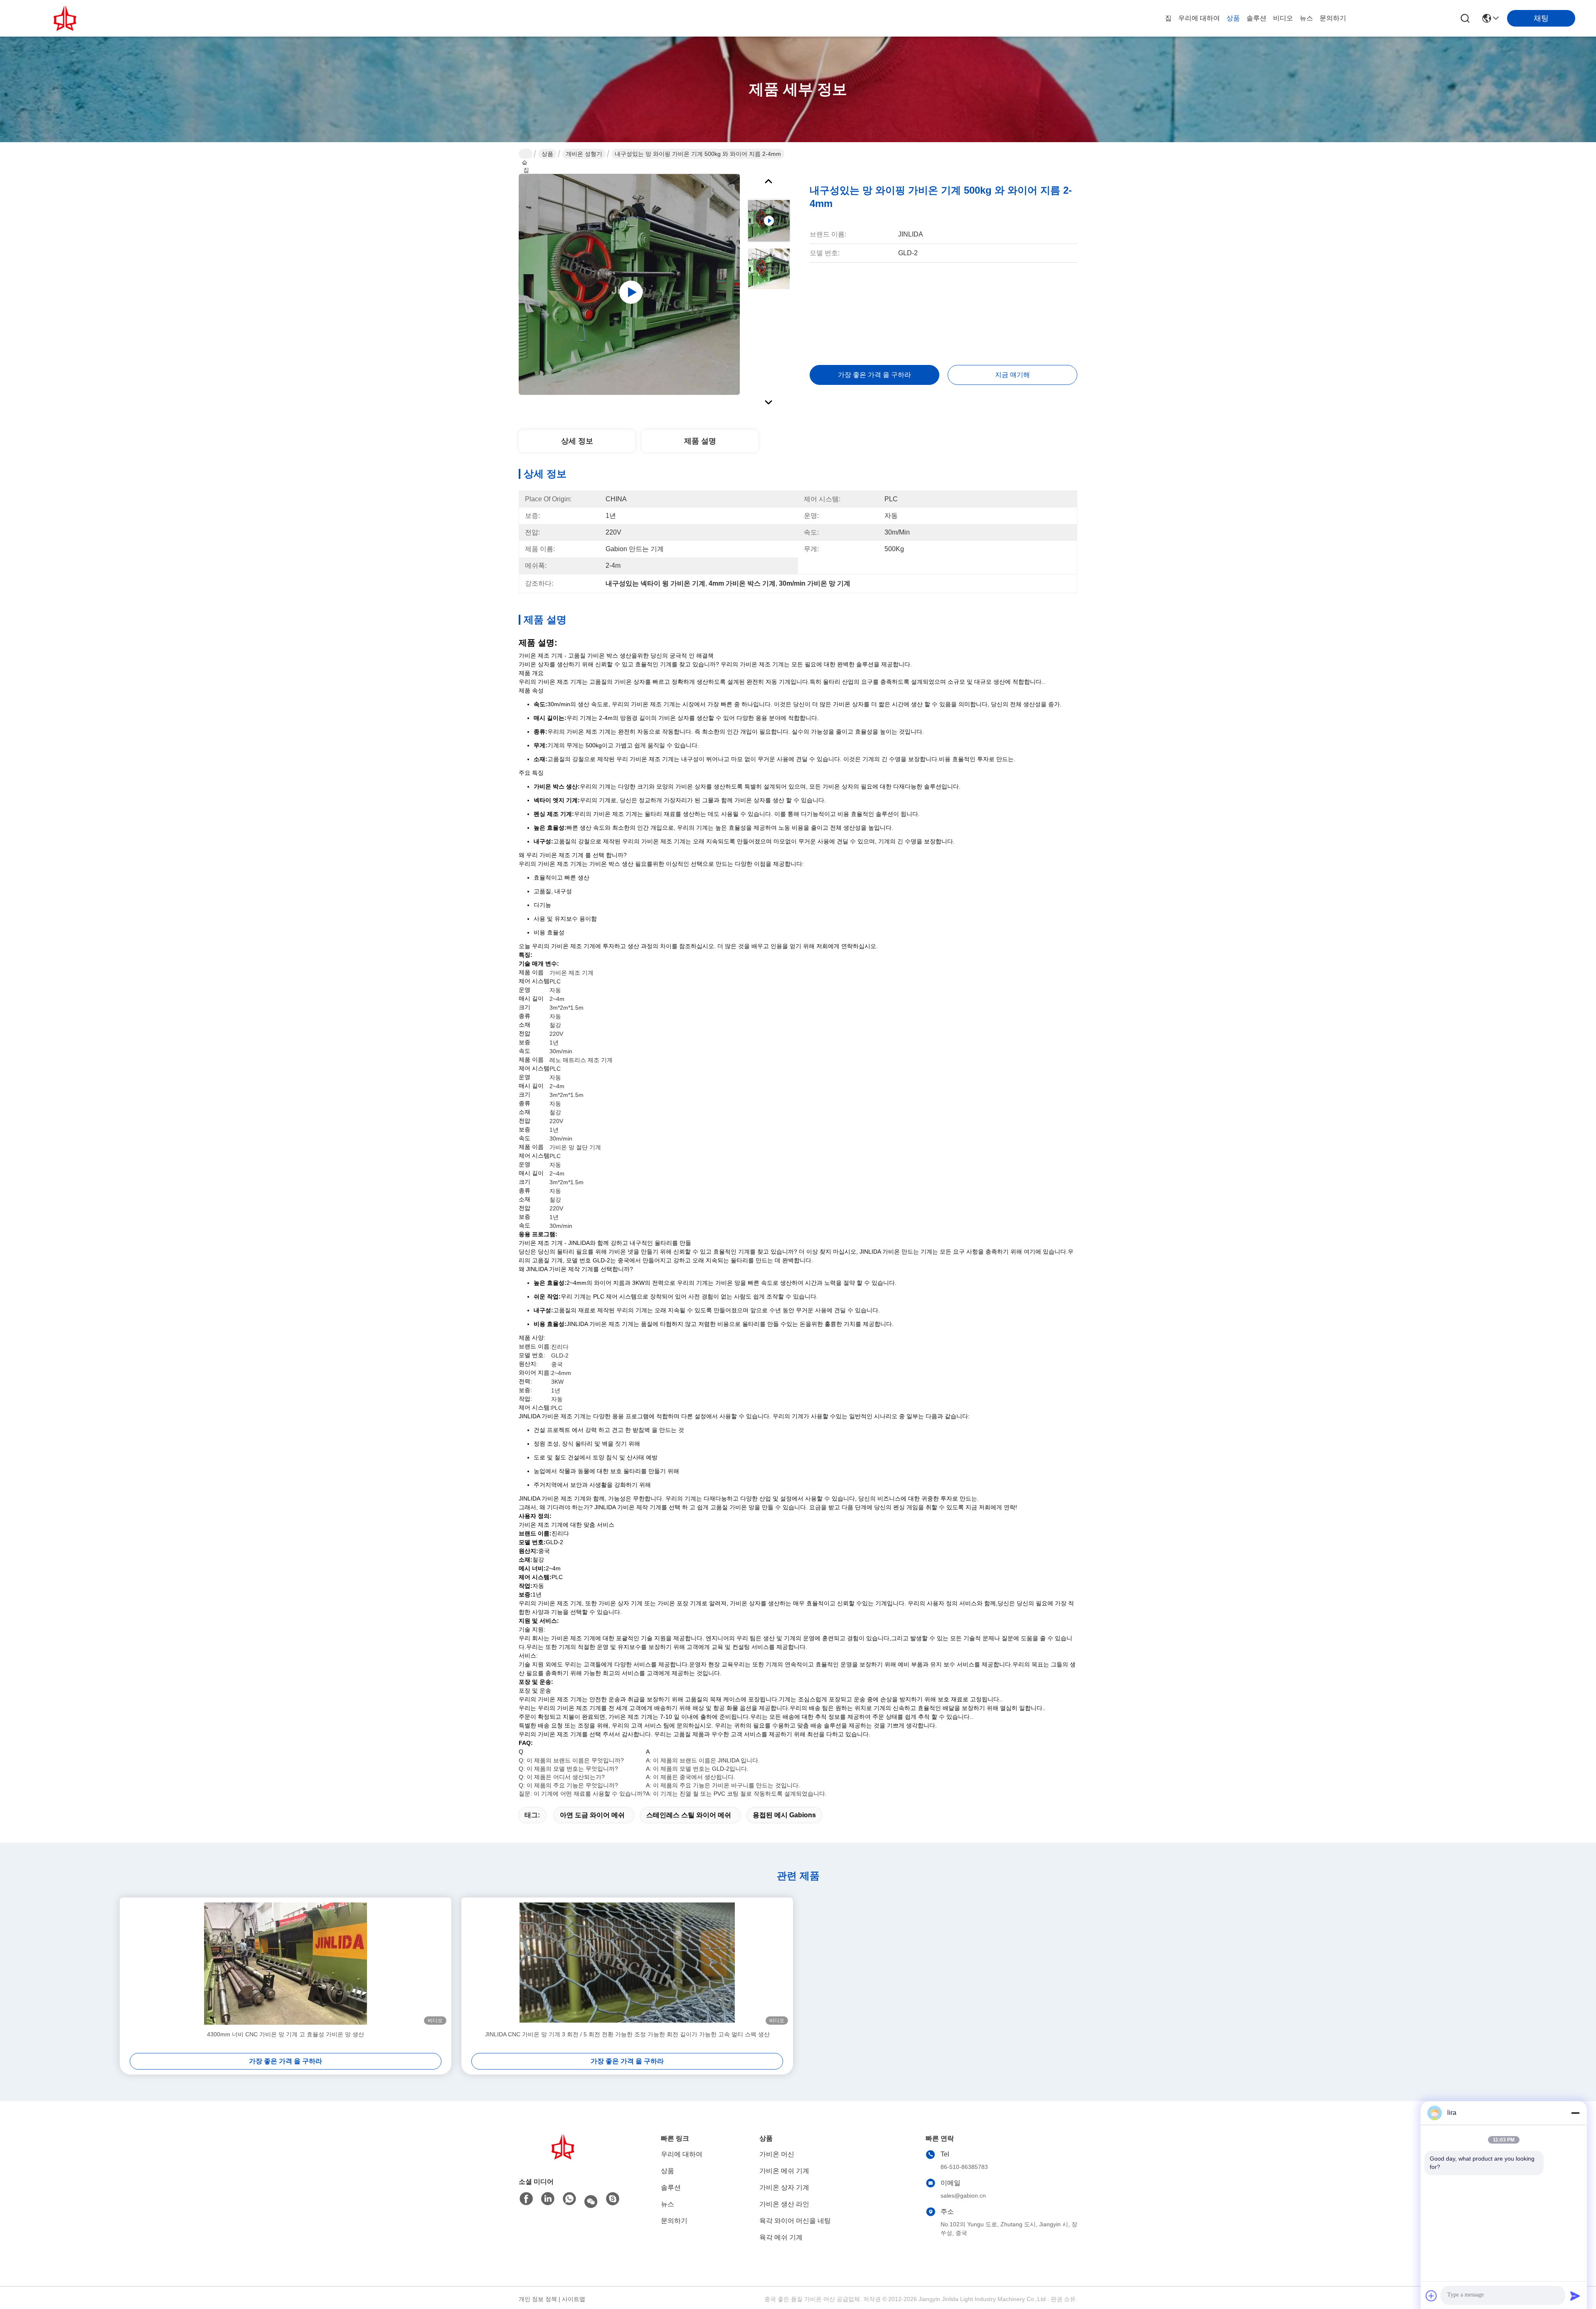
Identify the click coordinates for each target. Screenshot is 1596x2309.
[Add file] (1431, 2296)
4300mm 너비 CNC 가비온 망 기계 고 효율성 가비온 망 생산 (286, 2034)
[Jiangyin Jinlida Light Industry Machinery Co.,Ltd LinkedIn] (548, 2199)
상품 (1233, 18)
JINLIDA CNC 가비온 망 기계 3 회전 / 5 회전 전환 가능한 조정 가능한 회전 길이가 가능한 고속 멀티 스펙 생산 (627, 2034)
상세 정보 (577, 441)
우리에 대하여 (1199, 18)
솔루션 (1256, 18)
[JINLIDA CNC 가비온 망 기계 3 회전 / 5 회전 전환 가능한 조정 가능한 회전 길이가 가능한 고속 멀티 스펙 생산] (627, 1964)
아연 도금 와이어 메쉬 (592, 1815)
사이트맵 (574, 2299)
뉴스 (1306, 18)
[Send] (1575, 2296)
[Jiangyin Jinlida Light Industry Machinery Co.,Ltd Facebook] (526, 2199)
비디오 (1283, 18)
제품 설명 (700, 441)
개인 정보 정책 (538, 2299)
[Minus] (1575, 2113)
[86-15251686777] (613, 2199)
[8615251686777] (569, 2199)
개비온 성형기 (584, 154)
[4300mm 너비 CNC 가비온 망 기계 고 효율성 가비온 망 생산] (286, 1964)
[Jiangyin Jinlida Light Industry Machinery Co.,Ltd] (66, 18)
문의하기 (1333, 18)
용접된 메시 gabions (784, 1815)
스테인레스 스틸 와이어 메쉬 (689, 1815)
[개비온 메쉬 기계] (629, 284)
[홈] (564, 2147)
